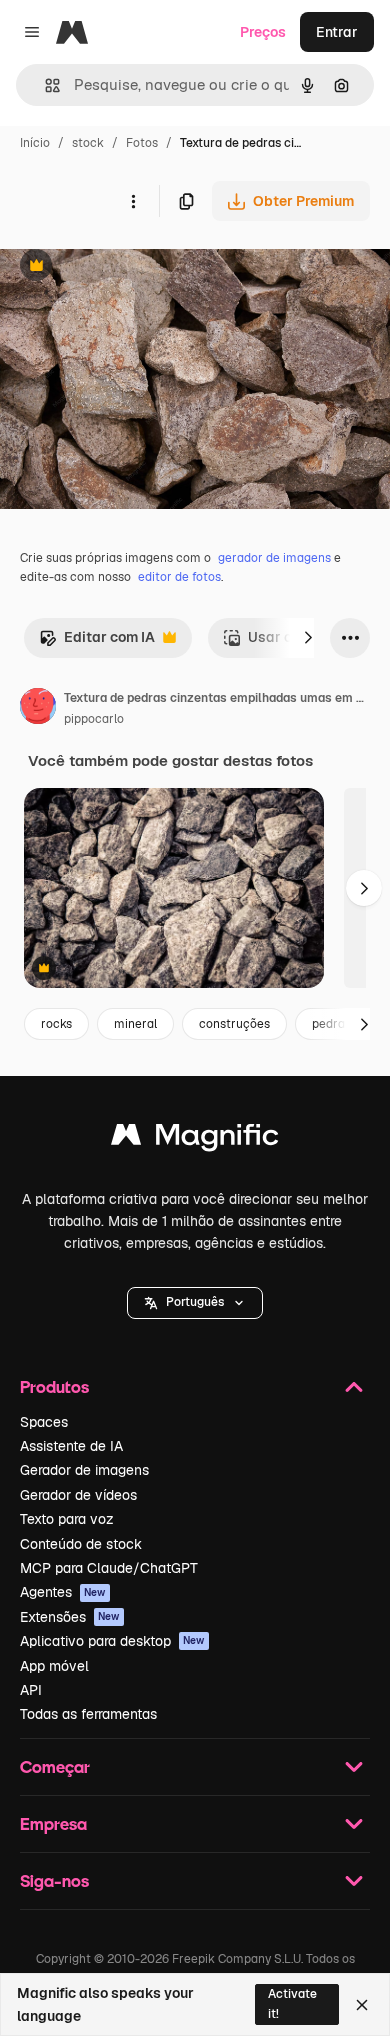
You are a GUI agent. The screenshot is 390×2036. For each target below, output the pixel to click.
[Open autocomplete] (44, 85)
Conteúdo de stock (81, 1544)
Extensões (70, 1617)
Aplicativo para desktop (112, 1641)
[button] (195, 1303)
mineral (135, 1024)
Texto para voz (67, 1519)
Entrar (337, 32)
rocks (56, 1024)
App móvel (54, 1666)
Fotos (142, 143)
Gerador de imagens (84, 1470)
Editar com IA (97, 642)
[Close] (362, 2005)
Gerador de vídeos (78, 1495)
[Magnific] (195, 1139)
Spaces (44, 1422)
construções (234, 1024)
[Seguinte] (308, 638)
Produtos (54, 1386)
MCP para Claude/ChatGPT (109, 1568)
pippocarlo (94, 719)
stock (88, 143)
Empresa (53, 1823)
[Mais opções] (133, 201)
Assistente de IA (71, 1446)
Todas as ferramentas (88, 1714)
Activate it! (292, 2003)
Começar (55, 1766)
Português (195, 1302)
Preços (263, 32)
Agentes (63, 1592)
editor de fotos (179, 577)
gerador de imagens (274, 558)
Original (128, 267)
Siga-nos (54, 1880)
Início (35, 143)
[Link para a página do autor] (38, 709)
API (31, 1690)
